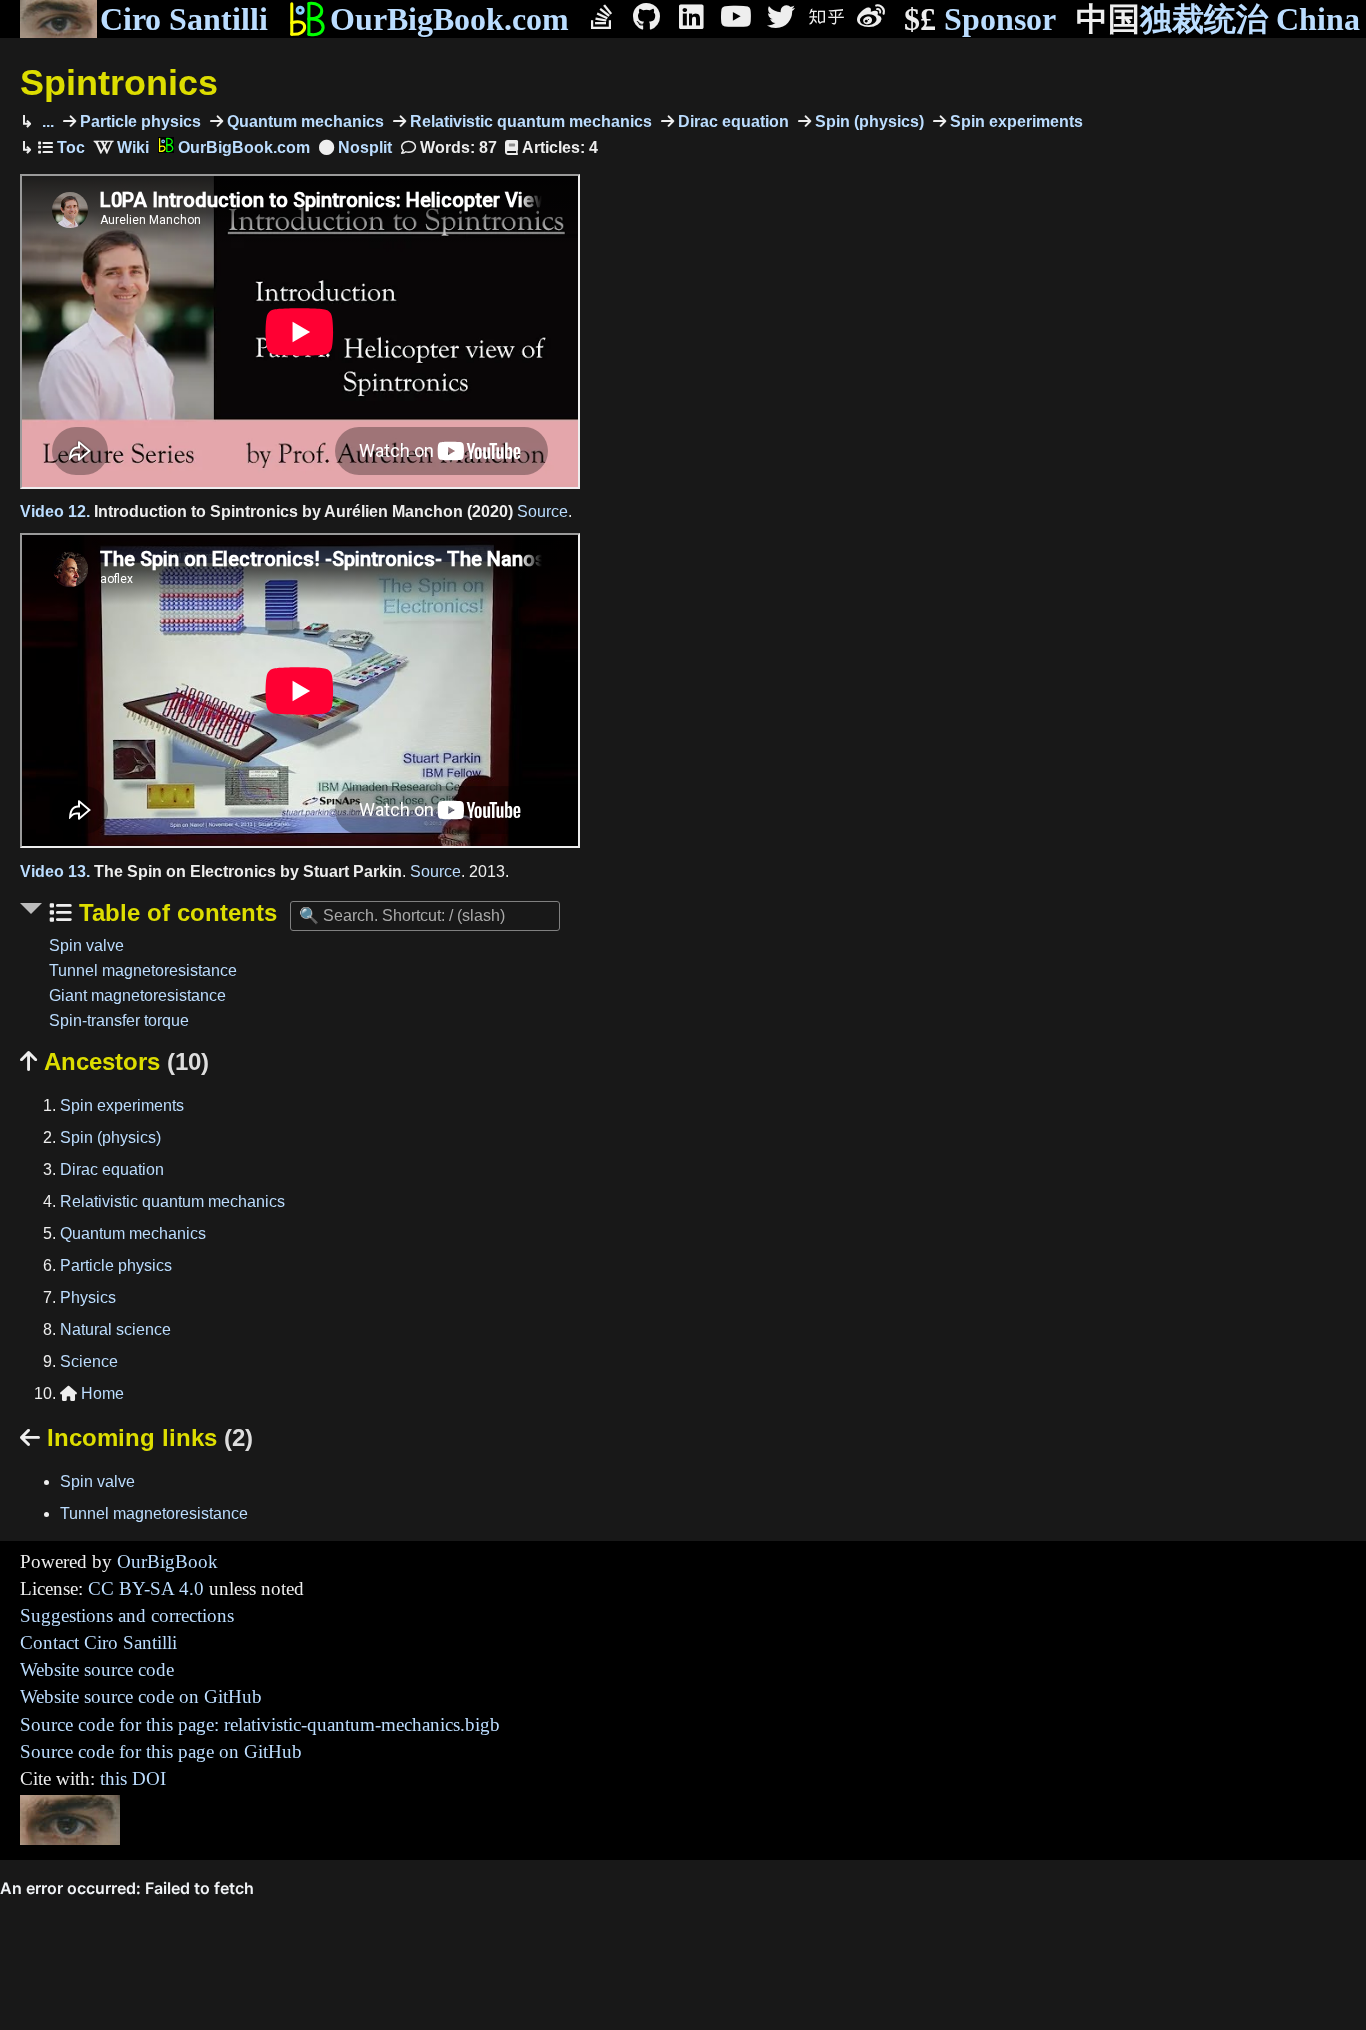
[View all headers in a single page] (355, 147)
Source (542, 511)
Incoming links (136, 1437)
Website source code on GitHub (141, 1696)
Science (89, 1361)
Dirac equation (731, 121)
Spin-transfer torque (119, 1020)
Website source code (97, 1669)
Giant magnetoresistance (137, 995)
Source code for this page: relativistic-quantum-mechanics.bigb (260, 1724)
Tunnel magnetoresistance (143, 970)
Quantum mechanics (303, 121)
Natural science (115, 1329)
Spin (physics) (867, 121)
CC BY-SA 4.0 (146, 1588)
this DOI (133, 1778)
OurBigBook (167, 1561)
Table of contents (174, 912)
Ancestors (114, 1061)
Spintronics (119, 82)
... (46, 121)
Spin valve (86, 945)
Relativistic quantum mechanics (529, 121)
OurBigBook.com (449, 19)
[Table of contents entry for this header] (61, 147)
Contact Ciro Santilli (98, 1642)
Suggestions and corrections (127, 1615)
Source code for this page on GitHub (161, 1751)
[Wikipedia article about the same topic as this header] (121, 147)
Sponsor (980, 19)
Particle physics (138, 121)
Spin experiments (1014, 121)
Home (92, 1393)
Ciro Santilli (184, 19)
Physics (88, 1297)
